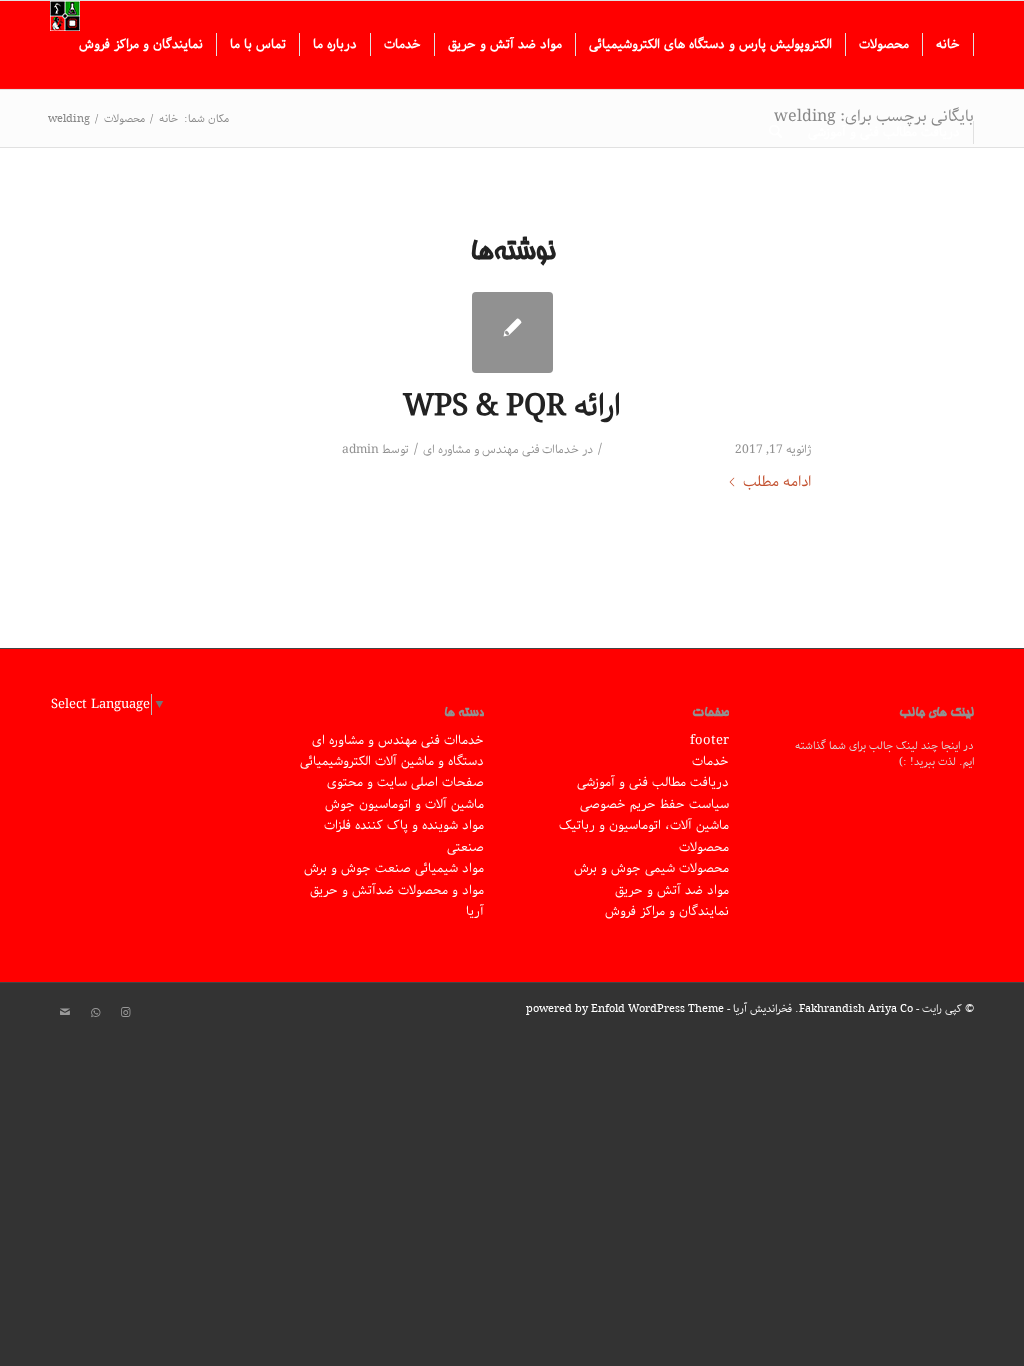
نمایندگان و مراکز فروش (667, 911)
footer (709, 740)
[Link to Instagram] (125, 1013)
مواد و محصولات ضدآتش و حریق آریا (397, 901)
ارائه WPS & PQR (512, 407)
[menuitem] (948, 45)
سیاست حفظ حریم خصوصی (654, 804)
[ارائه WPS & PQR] (512, 332)
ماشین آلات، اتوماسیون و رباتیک (644, 825)
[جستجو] (775, 133)
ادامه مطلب (777, 482)
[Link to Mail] (65, 1013)
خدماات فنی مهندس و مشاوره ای (501, 449)
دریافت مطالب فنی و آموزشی (653, 782)
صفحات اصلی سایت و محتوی (405, 782)
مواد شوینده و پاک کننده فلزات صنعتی (404, 836)
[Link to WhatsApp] (95, 1013)
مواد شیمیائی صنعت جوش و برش (394, 868)
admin (360, 449)
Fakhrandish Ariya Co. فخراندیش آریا (823, 1008)
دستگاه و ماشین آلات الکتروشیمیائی (392, 761)
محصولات (704, 847)
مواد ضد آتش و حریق (672, 890)
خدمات (710, 761)
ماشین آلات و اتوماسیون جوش (404, 804)
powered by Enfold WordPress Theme (625, 1008)
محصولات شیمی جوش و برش (651, 868)
